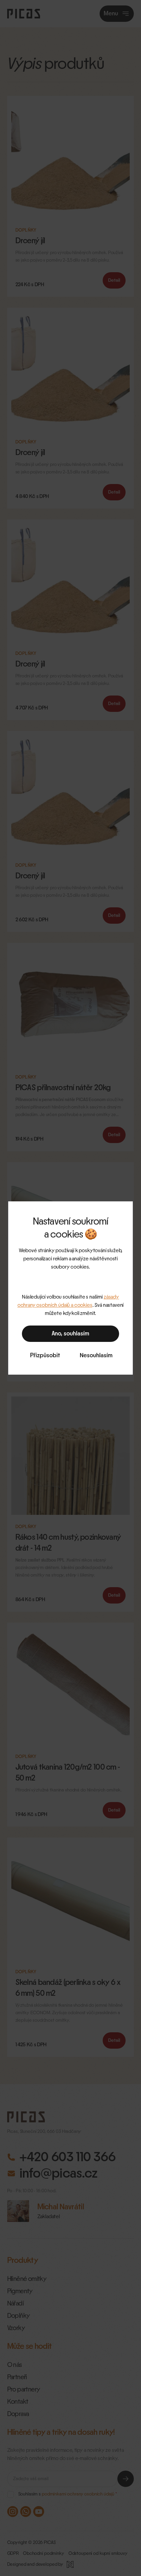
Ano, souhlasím (70, 1334)
